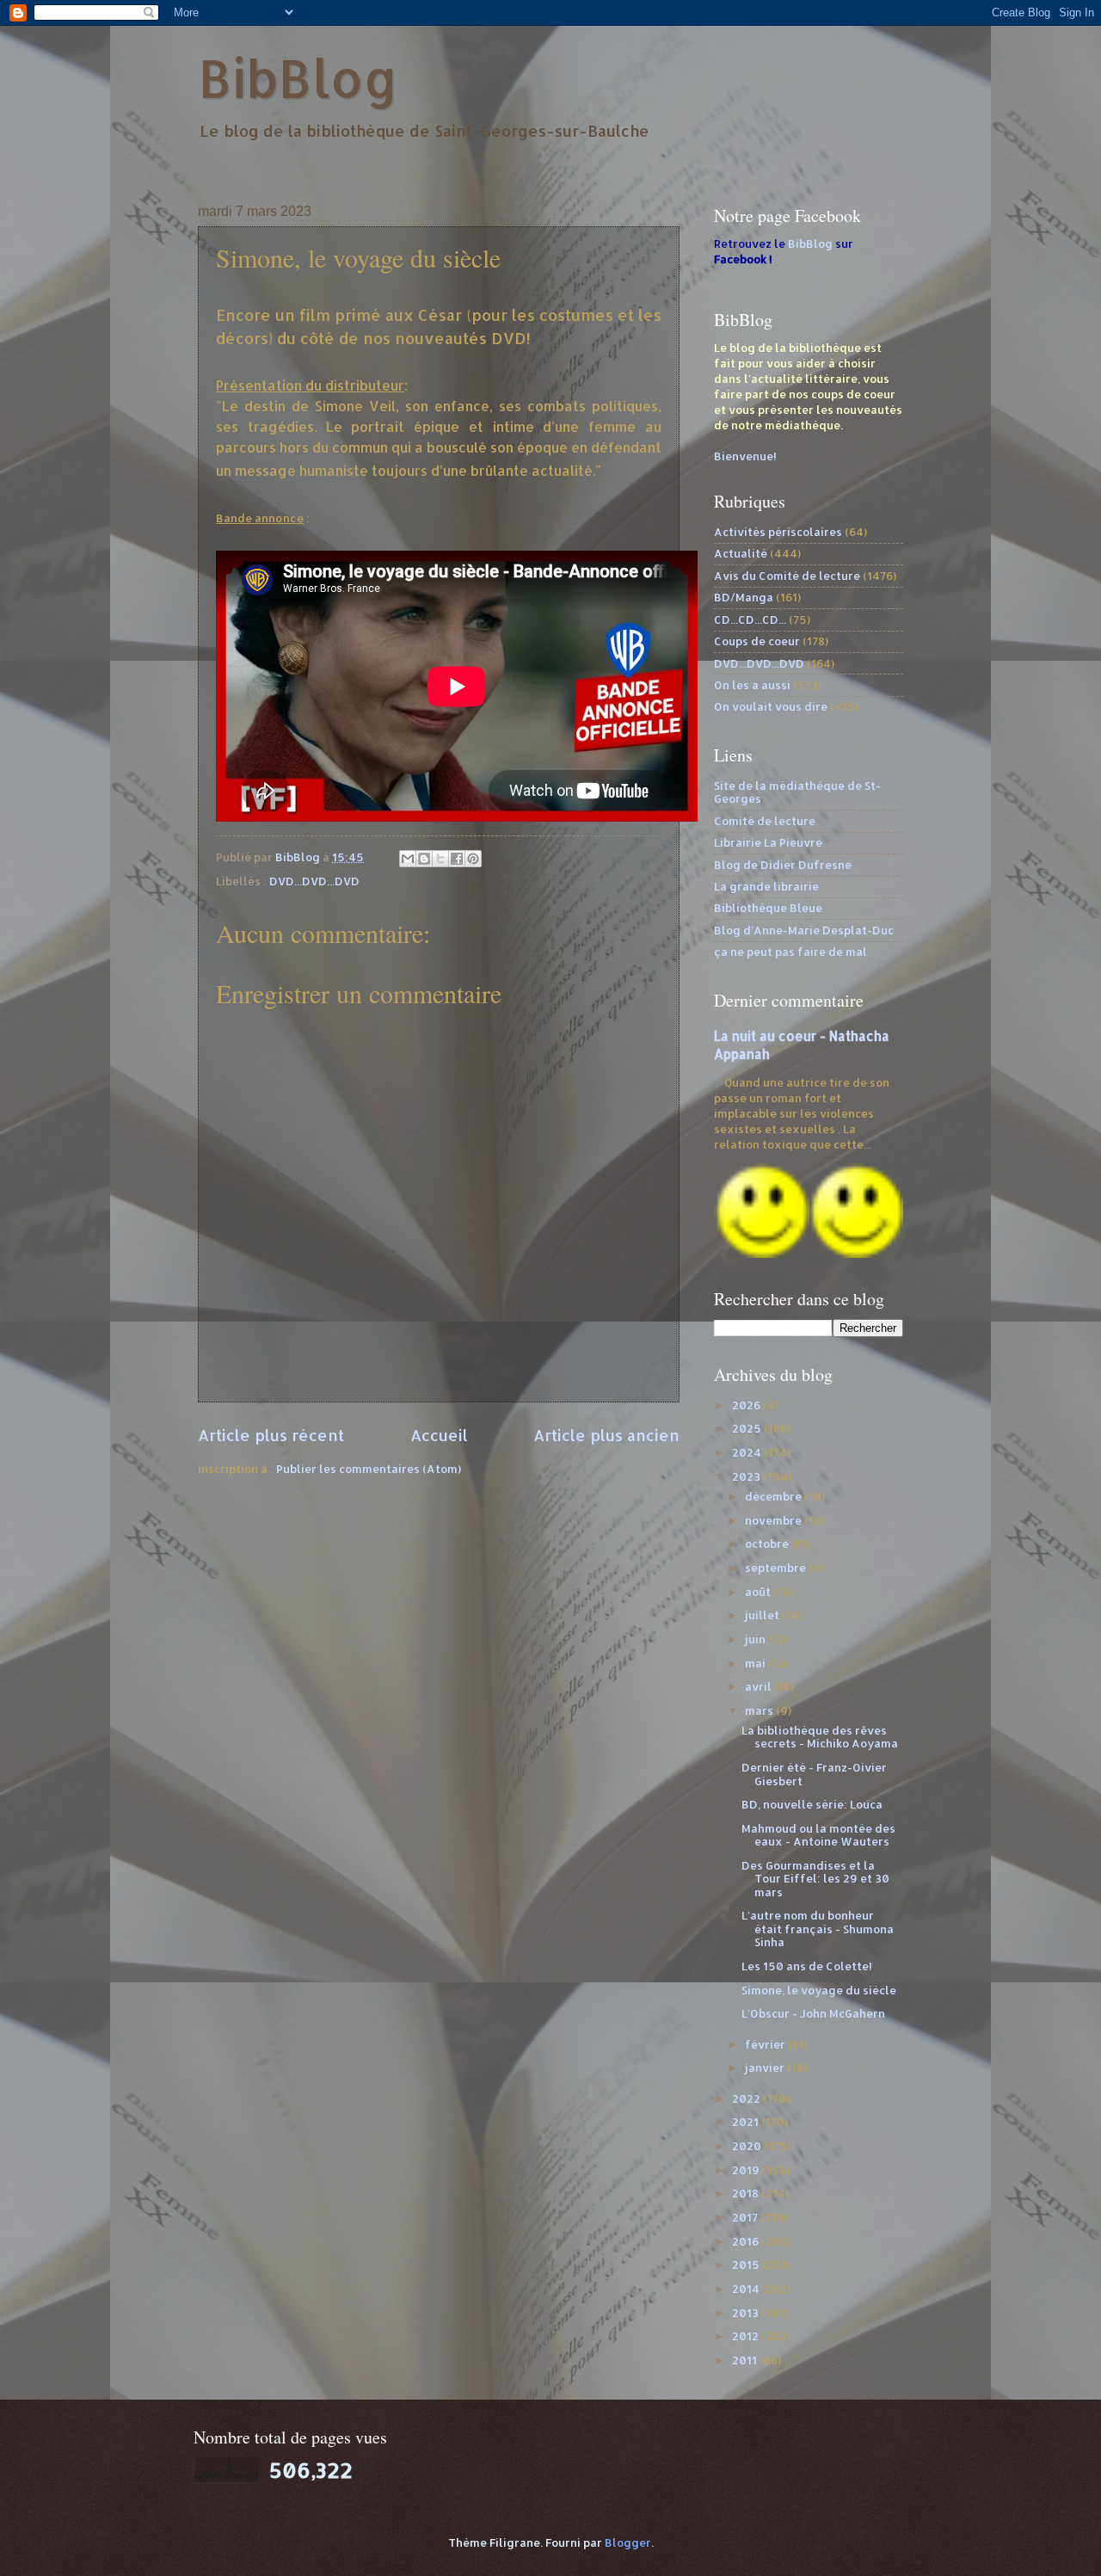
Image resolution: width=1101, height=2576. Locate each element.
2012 (747, 2336)
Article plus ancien (606, 1435)
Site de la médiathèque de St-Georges (797, 792)
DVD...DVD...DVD (314, 881)
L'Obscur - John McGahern (813, 2013)
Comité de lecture (765, 821)
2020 (748, 2146)
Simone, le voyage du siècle (819, 1990)
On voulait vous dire (771, 706)
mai (757, 1663)
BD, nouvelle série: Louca (812, 1804)
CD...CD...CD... (750, 619)
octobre (768, 1544)
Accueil (439, 1435)
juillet (763, 1615)
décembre (775, 1496)
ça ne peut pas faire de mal (790, 952)
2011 (746, 2360)
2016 (747, 2241)
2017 (746, 2217)
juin (757, 1639)
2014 (747, 2289)
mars (760, 1710)
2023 (747, 1476)
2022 (747, 2098)
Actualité (741, 553)
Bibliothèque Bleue (768, 908)
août (759, 1592)
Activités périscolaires (778, 532)
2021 (747, 2122)
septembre (777, 1568)
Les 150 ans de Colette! (807, 1966)
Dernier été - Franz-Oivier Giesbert (814, 1774)
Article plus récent (271, 1435)
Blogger (628, 2542)
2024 (748, 1452)
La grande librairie (766, 886)
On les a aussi (752, 685)
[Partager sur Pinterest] (473, 859)
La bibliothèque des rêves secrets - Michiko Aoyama (820, 1737)
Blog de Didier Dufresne (783, 865)
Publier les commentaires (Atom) (369, 1469)
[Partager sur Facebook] (457, 859)
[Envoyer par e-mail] (408, 859)
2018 (747, 2193)
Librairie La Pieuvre (768, 842)
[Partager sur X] (440, 859)
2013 (747, 2313)
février (766, 2044)
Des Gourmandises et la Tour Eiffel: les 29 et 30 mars (815, 1879)
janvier (766, 2068)
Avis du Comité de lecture (787, 576)
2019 (747, 2170)
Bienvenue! (745, 456)
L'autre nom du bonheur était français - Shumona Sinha (818, 1929)
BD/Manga (744, 597)
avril (760, 1686)
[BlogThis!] (424, 859)
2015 (747, 2265)
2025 (748, 1428)
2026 (747, 1405)
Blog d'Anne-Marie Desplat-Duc (804, 930)
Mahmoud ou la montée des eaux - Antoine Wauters (818, 1835)
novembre (775, 1520)
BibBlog (298, 78)
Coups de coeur (757, 641)
